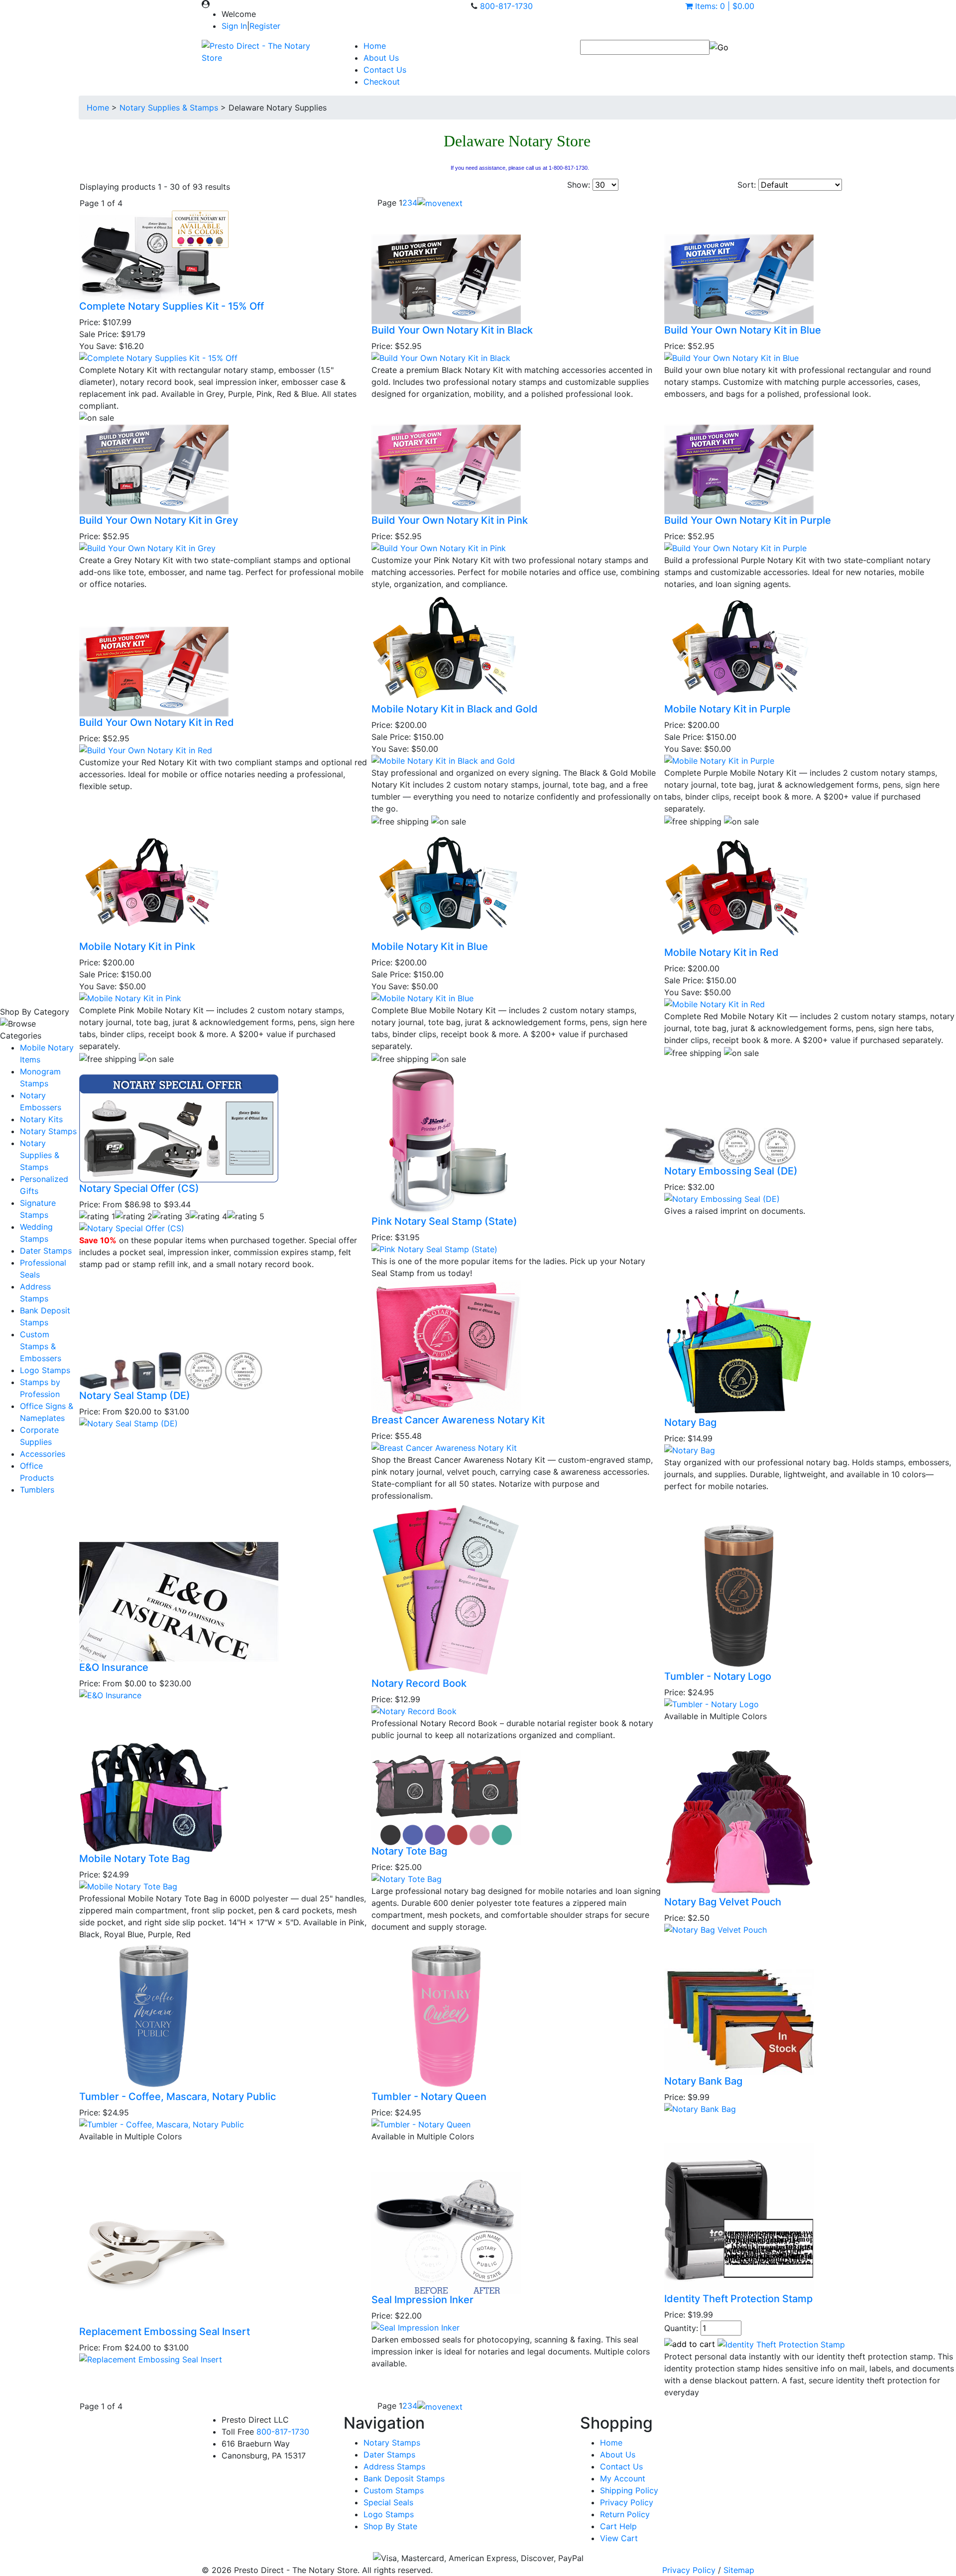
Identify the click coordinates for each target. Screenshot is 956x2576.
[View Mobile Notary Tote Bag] (128, 1885)
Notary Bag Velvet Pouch (723, 1902)
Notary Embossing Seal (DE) (731, 1171)
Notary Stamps (48, 1131)
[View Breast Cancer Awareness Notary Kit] (444, 1447)
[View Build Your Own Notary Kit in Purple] (735, 548)
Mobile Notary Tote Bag (134, 1859)
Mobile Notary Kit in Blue (430, 946)
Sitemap (739, 2570)
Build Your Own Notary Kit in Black (452, 330)
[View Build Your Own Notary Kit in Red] (146, 749)
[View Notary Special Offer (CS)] (132, 1228)
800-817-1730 (506, 6)
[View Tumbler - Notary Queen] (421, 2123)
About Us (381, 58)
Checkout (382, 82)
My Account (623, 2478)
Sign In (234, 26)
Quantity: (681, 2328)
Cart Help (618, 2526)
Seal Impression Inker (422, 2300)
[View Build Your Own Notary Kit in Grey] (147, 548)
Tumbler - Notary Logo (718, 1676)
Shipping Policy (629, 2490)
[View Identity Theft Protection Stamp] (781, 2344)
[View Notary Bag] (690, 1449)
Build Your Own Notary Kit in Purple (748, 520)
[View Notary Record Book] (414, 1710)
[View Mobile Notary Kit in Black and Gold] (443, 760)
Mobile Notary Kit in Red (721, 952)
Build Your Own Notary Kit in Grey (159, 520)
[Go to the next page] (440, 203)
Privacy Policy (627, 2502)
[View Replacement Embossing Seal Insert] (151, 2358)
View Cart (619, 2538)
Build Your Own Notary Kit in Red (157, 722)
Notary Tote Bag (409, 1851)
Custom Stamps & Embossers (41, 1346)
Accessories (43, 1454)
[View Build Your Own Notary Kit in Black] (441, 357)
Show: (579, 185)
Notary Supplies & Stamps (40, 1155)
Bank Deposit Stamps (404, 2478)
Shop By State (390, 2526)
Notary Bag (690, 1422)
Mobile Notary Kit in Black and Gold (455, 709)
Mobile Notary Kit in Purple (727, 709)
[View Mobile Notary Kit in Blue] (422, 997)
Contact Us (385, 70)
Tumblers (37, 1490)
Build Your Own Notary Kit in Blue (743, 330)
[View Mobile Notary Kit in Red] (715, 1003)
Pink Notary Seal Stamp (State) (444, 1221)
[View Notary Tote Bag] (407, 1878)
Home (375, 46)
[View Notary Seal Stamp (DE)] (128, 1422)
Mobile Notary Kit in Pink (137, 946)
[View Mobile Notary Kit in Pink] (130, 997)
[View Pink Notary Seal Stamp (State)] (434, 1248)
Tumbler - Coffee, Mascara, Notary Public (178, 2097)
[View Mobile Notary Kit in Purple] (719, 760)
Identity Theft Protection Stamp (738, 2299)
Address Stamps (394, 2466)
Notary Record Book (419, 1683)
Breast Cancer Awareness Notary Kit (458, 1420)
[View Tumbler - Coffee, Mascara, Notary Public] (162, 2123)
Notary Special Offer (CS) (139, 1188)
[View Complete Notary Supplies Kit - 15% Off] (158, 357)
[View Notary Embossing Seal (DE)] (722, 1198)
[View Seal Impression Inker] (416, 2327)
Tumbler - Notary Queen (429, 2097)
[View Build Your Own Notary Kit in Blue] (731, 357)
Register (265, 26)
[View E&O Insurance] (110, 1695)
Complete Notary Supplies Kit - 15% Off (172, 306)
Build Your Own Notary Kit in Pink (450, 520)
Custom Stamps (394, 2490)
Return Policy (625, 2514)
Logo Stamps (45, 1370)
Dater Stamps (46, 1251)
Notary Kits (41, 1119)
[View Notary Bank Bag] (700, 2108)
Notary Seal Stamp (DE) (135, 1396)
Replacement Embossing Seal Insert (165, 2332)
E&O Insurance (114, 1667)
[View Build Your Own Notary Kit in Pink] (439, 548)
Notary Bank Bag (703, 2081)
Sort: (747, 185)
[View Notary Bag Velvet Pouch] (716, 1929)
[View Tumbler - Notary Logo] (712, 1704)
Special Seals (388, 2502)
